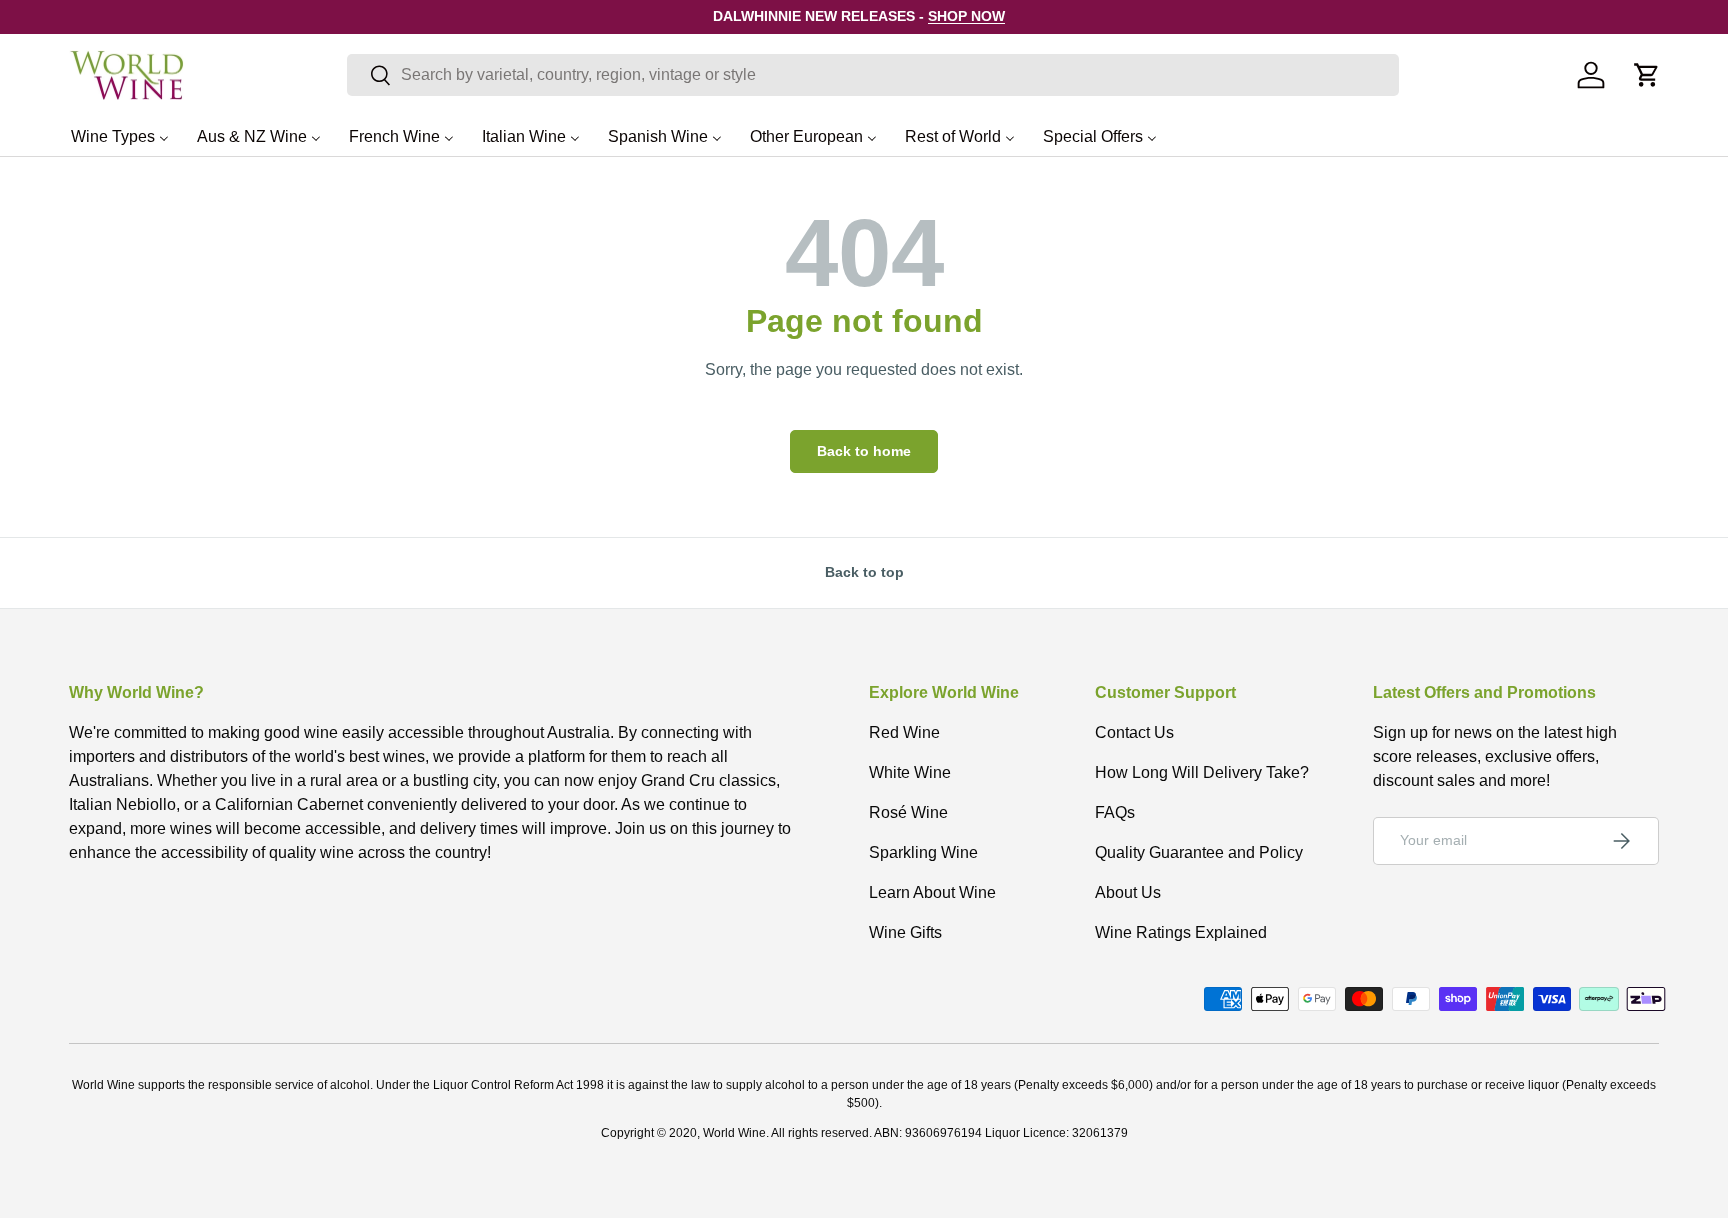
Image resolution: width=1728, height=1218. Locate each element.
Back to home (864, 451)
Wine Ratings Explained (1181, 932)
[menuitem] (120, 136)
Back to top (864, 572)
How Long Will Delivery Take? (1202, 772)
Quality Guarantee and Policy (1199, 852)
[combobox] (873, 75)
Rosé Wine (908, 812)
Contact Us (1134, 732)
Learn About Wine (932, 892)
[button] (1647, 75)
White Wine (910, 772)
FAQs (1115, 812)
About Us (1128, 892)
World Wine (734, 1133)
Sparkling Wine (923, 852)
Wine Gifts (905, 932)
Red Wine (904, 732)
